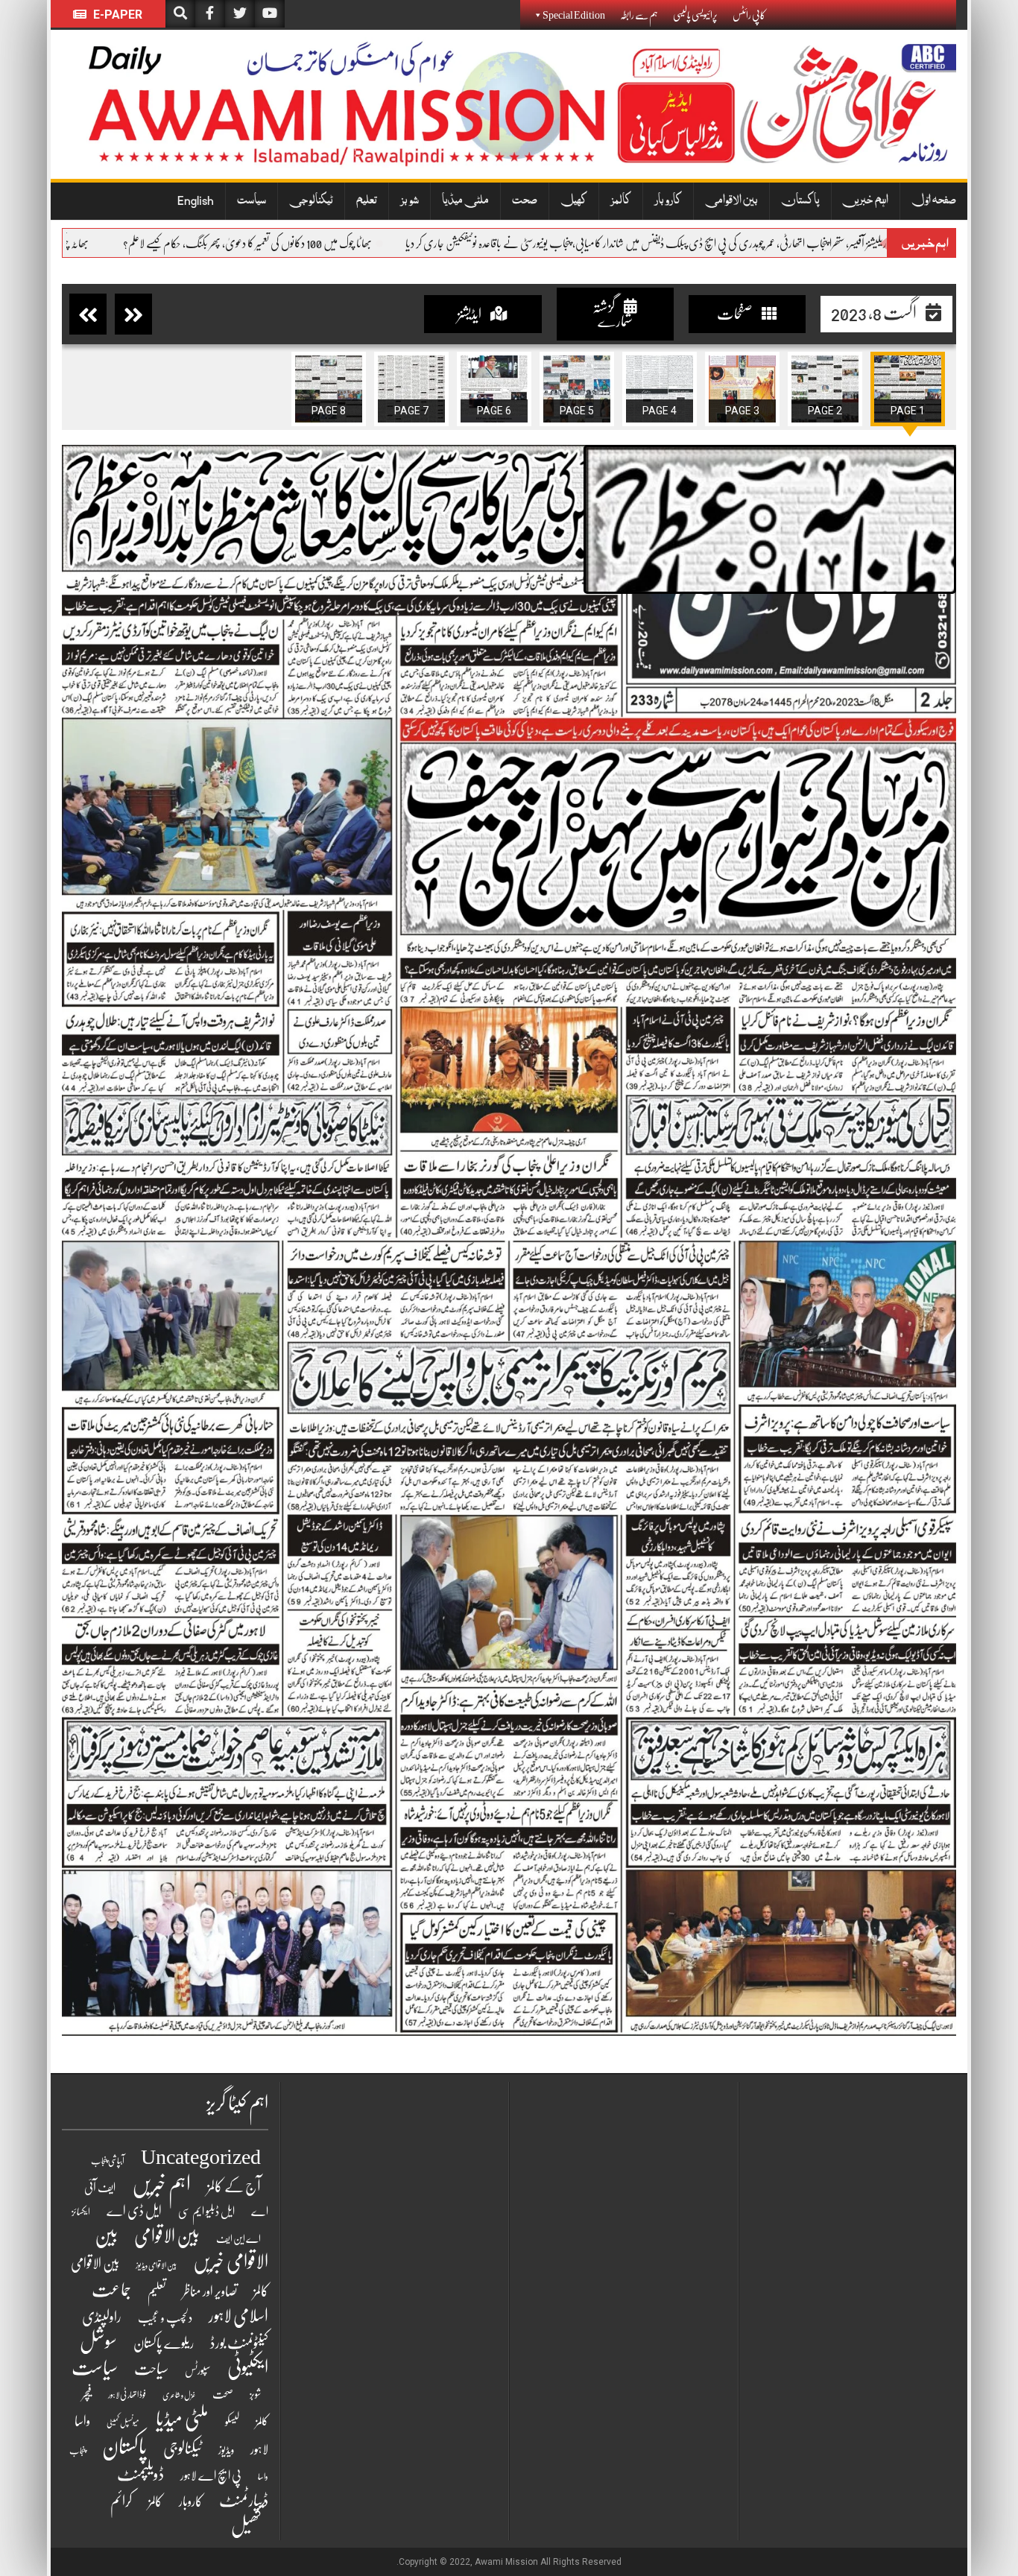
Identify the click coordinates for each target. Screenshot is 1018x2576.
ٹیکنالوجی (311, 201)
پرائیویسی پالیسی (695, 15)
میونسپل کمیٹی (123, 2423)
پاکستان (800, 201)
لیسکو (232, 2422)
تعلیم (367, 201)
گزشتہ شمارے (613, 314)
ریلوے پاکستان (164, 2344)
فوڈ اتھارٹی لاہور (127, 2395)
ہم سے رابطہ (639, 15)
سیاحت (151, 2369)
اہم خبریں (866, 201)
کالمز (621, 201)
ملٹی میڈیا (465, 201)
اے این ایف (238, 2238)
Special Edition (574, 15)
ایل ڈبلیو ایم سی (206, 2212)
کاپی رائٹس (749, 15)
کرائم (121, 2501)
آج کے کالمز (234, 2187)
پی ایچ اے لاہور (211, 2476)
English (196, 201)
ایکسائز (81, 2212)
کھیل (574, 201)
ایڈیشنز (470, 314)
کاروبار (668, 201)
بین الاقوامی (731, 201)
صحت (525, 201)
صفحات (736, 314)
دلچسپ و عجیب (165, 2318)
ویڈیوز (226, 2450)
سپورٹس (198, 2370)
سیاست (252, 201)
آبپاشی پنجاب (108, 2161)
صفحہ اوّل (934, 201)
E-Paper (116, 15)
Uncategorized (201, 2157)
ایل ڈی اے (134, 2211)
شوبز (410, 201)
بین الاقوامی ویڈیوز (156, 2266)
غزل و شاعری (179, 2395)
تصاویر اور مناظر (210, 2291)
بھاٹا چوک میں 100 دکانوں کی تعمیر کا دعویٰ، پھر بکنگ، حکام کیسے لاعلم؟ (391, 244)
